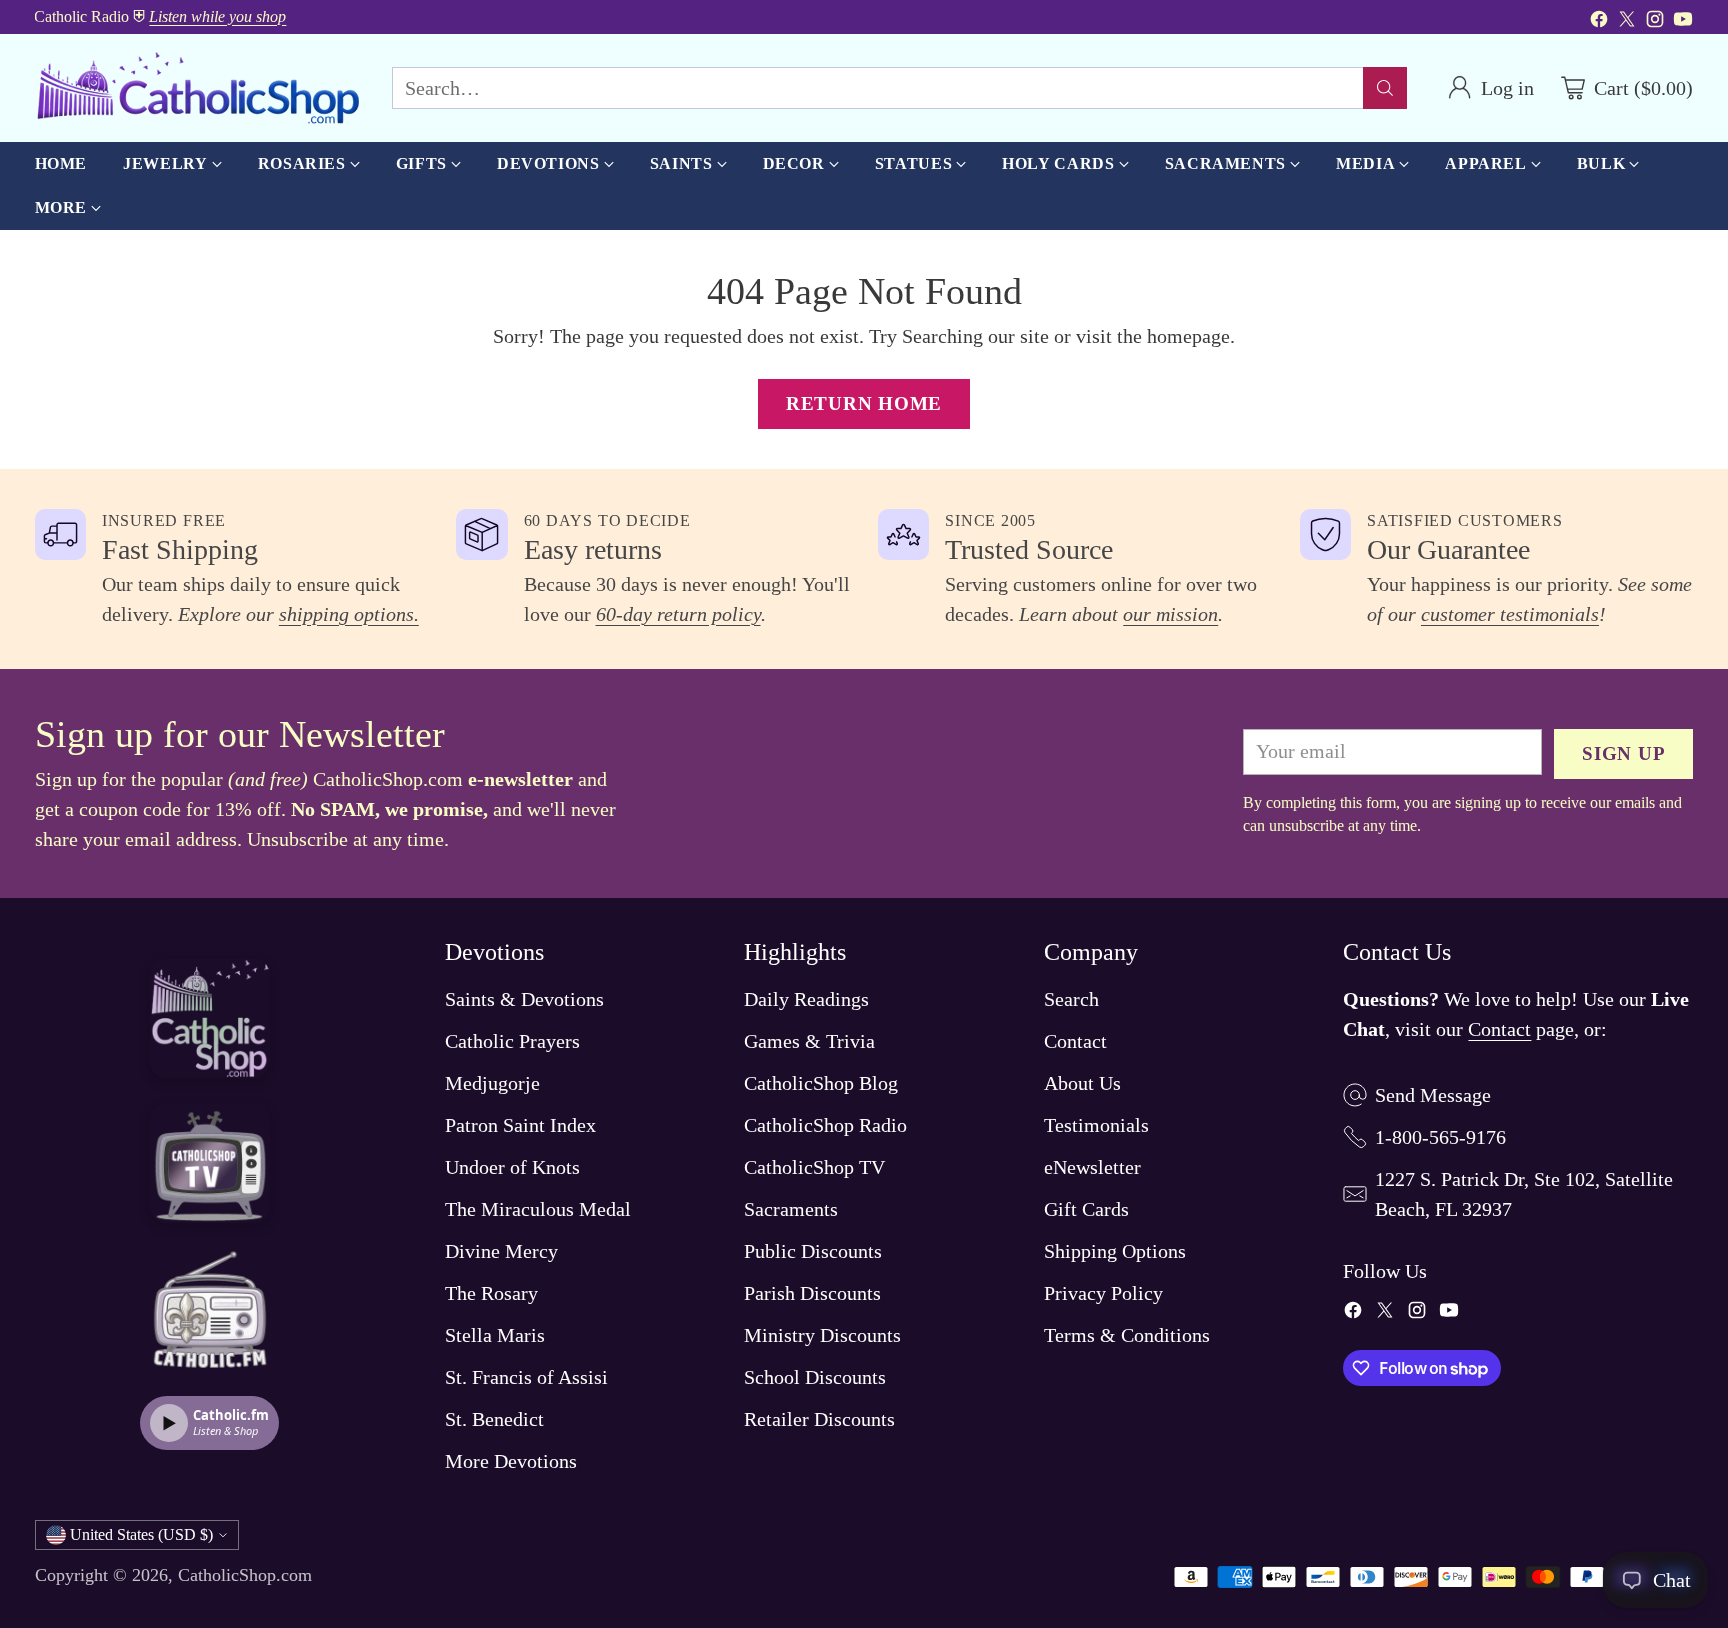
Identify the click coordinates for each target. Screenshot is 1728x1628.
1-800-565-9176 (1440, 1137)
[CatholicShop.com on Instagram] (1655, 22)
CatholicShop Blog (821, 1083)
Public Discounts (813, 1251)
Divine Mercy (501, 1251)
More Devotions (511, 1461)
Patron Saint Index (520, 1125)
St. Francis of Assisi (526, 1377)
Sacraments (791, 1209)
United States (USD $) (141, 1534)
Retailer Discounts (819, 1419)
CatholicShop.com (245, 1575)
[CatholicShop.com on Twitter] (1627, 22)
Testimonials (1096, 1125)
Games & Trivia (809, 1041)
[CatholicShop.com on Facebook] (1599, 22)
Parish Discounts (812, 1293)
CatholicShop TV (814, 1167)
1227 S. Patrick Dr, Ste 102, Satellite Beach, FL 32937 (1524, 1194)
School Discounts (815, 1377)
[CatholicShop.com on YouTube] (1683, 22)
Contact (1075, 1041)
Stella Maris (495, 1335)
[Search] (1385, 88)
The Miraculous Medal (538, 1209)
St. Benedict (494, 1419)
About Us (1082, 1083)
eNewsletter (1092, 1167)
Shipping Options (1115, 1251)
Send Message (1433, 1095)
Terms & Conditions (1127, 1335)
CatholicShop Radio (825, 1125)
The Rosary (491, 1293)
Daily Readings (806, 999)
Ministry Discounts (822, 1335)
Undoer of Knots (512, 1167)
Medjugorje (492, 1083)
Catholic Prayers (512, 1041)
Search (1071, 999)
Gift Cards (1086, 1209)
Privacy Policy (1103, 1293)
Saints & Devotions (524, 999)
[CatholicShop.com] (197, 88)
